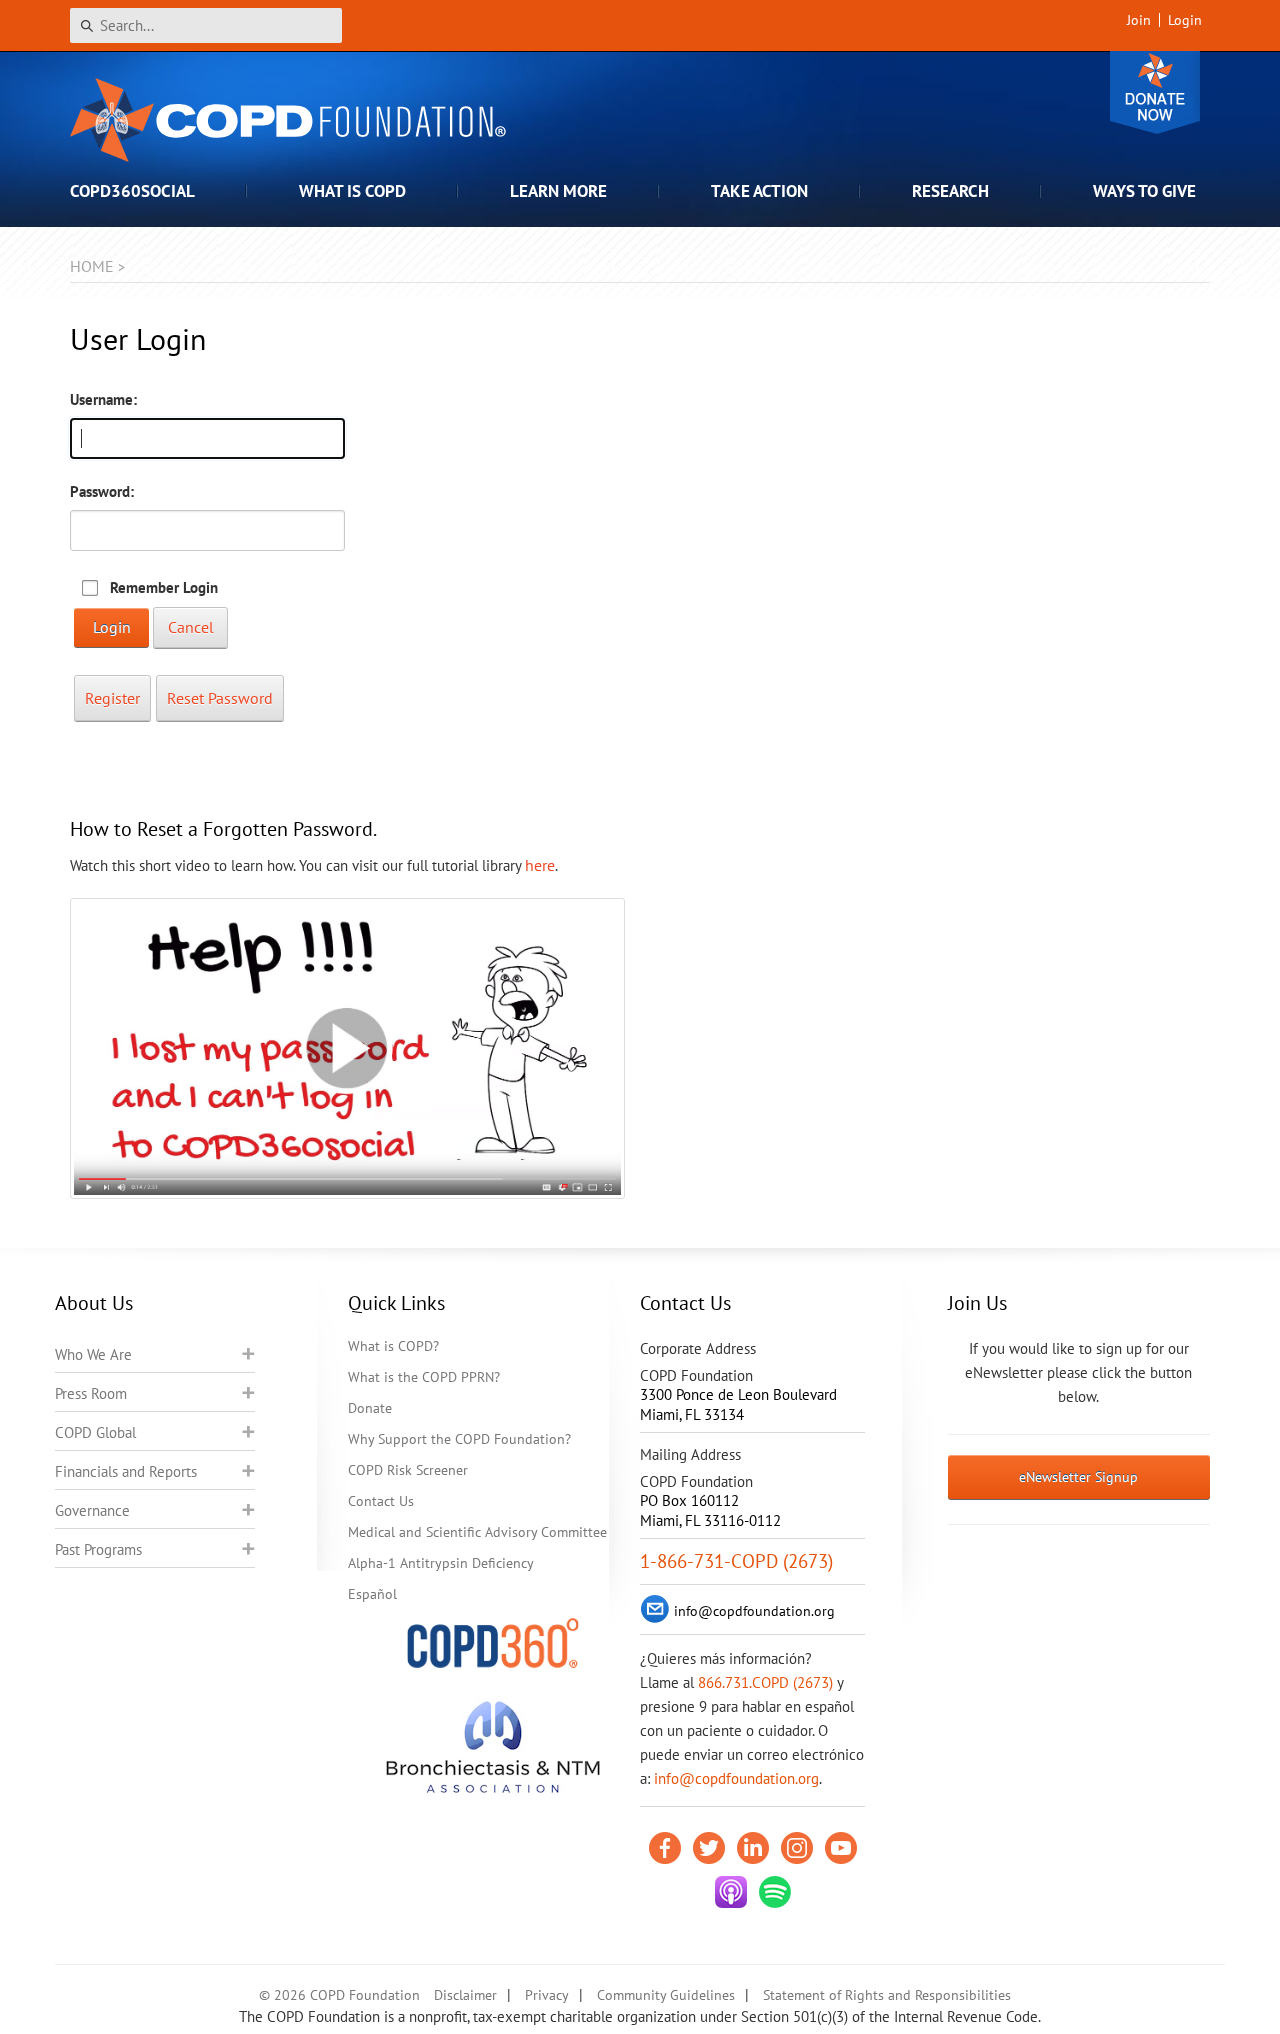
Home (92, 266)
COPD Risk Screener (408, 1470)
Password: (102, 491)
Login (1185, 20)
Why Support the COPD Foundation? (459, 1439)
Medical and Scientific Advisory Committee (477, 1532)
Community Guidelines (666, 1995)
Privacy (547, 1995)
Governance (92, 1510)
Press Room (91, 1393)
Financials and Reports (126, 1471)
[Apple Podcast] (731, 1892)
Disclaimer (465, 1995)
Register (112, 698)
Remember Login (164, 587)
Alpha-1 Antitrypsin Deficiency (441, 1563)
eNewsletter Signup (1078, 1477)
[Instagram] (797, 1848)
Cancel (191, 627)
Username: (103, 399)
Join (1139, 20)
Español (372, 1594)
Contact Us (381, 1501)
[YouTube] (841, 1848)
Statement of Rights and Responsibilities (887, 1995)
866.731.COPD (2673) (765, 1682)
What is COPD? (393, 1346)
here (540, 865)
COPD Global (95, 1432)
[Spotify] (775, 1892)
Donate (1155, 92)
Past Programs (98, 1549)
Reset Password (220, 698)
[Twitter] (709, 1848)
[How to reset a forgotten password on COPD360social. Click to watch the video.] (347, 1048)
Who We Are (93, 1354)
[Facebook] (665, 1848)
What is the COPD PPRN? (424, 1377)
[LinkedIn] (753, 1848)
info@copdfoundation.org (736, 1778)
